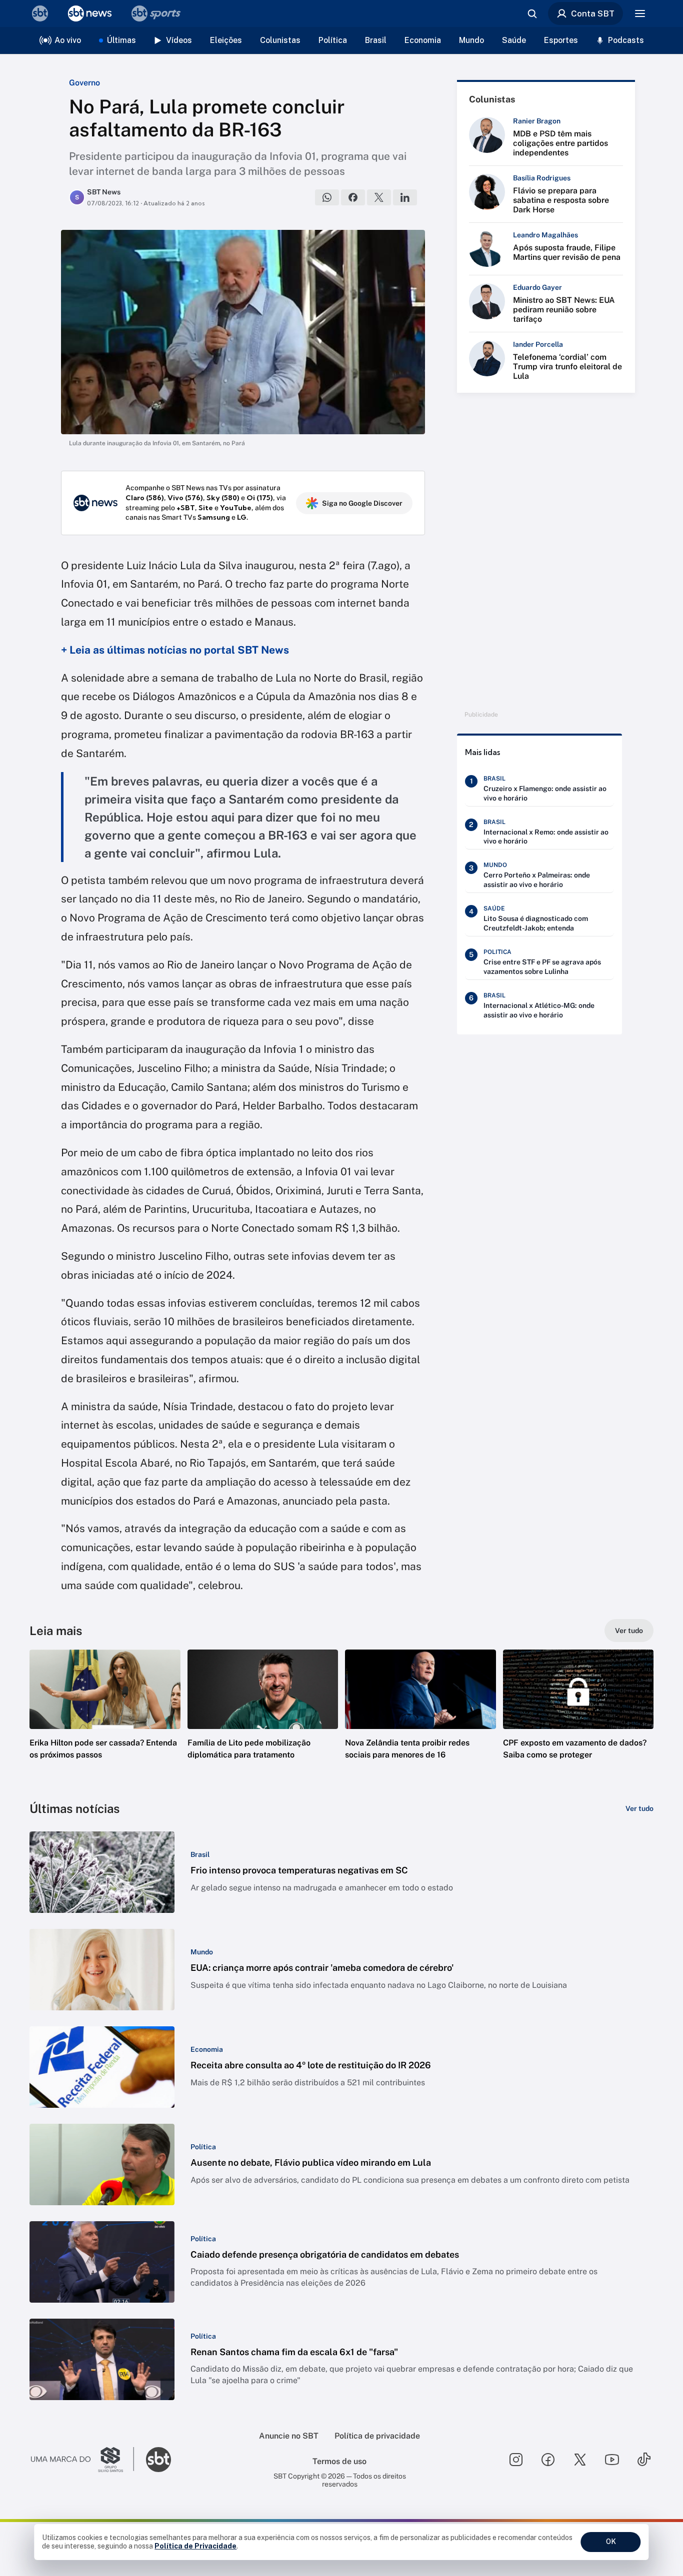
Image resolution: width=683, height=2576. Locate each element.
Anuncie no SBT (289, 2436)
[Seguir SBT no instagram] (516, 2460)
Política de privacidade (377, 2436)
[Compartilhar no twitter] (379, 197)
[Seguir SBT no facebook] (548, 2460)
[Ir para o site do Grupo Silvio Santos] (82, 2460)
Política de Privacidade (195, 2546)
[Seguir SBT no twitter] (580, 2460)
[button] (105, 1719)
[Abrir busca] (532, 13)
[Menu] (640, 13)
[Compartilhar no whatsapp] (327, 197)
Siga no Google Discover (362, 503)
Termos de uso (339, 2461)
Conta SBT (593, 13)
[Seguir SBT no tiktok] (644, 2460)
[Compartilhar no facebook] (353, 197)
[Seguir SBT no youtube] (612, 2460)
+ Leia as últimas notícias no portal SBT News (175, 650)
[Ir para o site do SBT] (158, 2460)
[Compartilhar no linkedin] (405, 197)
